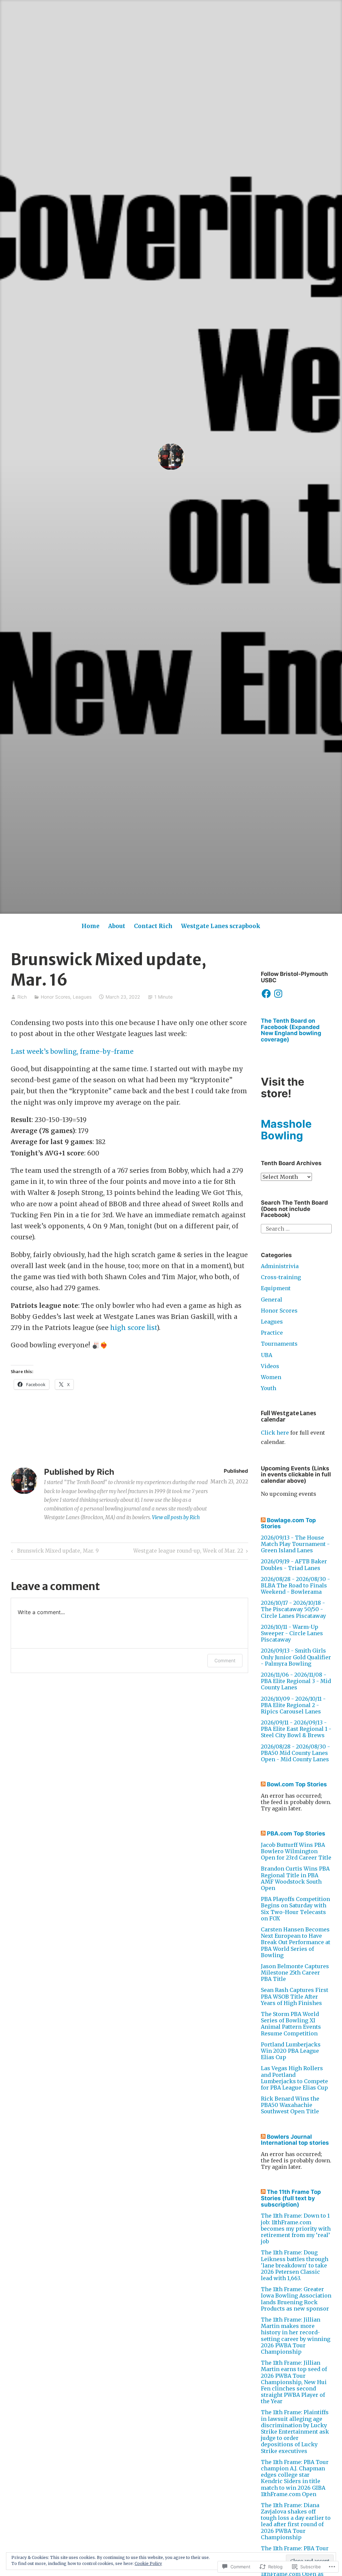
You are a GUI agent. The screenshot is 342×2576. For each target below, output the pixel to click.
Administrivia (280, 1266)
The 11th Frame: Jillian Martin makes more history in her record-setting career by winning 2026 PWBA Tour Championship (296, 2336)
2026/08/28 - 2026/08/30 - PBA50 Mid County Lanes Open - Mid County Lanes (295, 1753)
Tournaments (279, 1344)
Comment (225, 1660)
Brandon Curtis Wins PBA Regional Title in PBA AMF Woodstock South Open (295, 1878)
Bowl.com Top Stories (297, 1784)
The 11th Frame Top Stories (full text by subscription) (291, 2198)
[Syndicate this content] (263, 1520)
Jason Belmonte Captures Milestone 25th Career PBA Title (295, 1973)
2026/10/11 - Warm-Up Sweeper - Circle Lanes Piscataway (292, 1633)
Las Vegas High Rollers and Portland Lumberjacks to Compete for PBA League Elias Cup (294, 2078)
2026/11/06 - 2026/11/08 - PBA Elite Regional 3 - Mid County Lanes (296, 1681)
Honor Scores (55, 997)
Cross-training (281, 1277)
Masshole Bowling (286, 1130)
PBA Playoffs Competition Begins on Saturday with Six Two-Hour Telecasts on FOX (295, 1909)
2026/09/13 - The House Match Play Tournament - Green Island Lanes (295, 1544)
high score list (133, 1328)
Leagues (82, 997)
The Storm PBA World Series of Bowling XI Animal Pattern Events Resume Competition (291, 2024)
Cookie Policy (148, 2563)
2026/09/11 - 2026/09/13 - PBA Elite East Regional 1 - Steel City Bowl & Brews (296, 1729)
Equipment (276, 1288)
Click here (275, 1433)
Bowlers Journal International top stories (295, 2140)
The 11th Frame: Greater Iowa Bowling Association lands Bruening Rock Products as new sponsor (296, 2299)
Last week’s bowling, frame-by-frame (72, 1051)
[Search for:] (296, 1228)
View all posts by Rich (176, 1517)
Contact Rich (153, 926)
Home (91, 926)
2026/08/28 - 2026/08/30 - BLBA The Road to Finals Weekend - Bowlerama (295, 1585)
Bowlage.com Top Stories (288, 1523)
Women (271, 1377)
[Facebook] (266, 994)
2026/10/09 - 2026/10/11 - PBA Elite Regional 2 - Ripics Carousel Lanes (293, 1705)
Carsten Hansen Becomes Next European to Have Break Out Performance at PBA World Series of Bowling (296, 1942)
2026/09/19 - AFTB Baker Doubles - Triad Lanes (294, 1564)
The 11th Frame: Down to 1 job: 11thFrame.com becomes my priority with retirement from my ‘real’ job (296, 2228)
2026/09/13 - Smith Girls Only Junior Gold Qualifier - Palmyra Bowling (296, 1657)
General (272, 1300)
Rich (22, 997)
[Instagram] (278, 994)
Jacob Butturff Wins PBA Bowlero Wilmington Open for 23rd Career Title (296, 1851)
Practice (272, 1333)
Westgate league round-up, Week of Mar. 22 (188, 1552)
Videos (270, 1366)
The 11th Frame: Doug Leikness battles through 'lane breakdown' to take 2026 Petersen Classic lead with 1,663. (295, 2265)
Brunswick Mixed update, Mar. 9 (54, 1552)
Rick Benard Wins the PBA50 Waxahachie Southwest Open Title (290, 2105)
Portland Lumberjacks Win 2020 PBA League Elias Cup (291, 2051)
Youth (269, 1388)
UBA (267, 1355)
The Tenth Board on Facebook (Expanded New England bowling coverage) (291, 1030)
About (117, 926)
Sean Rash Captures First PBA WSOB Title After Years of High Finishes (295, 1996)
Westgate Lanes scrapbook (221, 926)
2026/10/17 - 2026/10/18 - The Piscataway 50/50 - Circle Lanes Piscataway (293, 1609)
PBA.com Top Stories (296, 1833)
